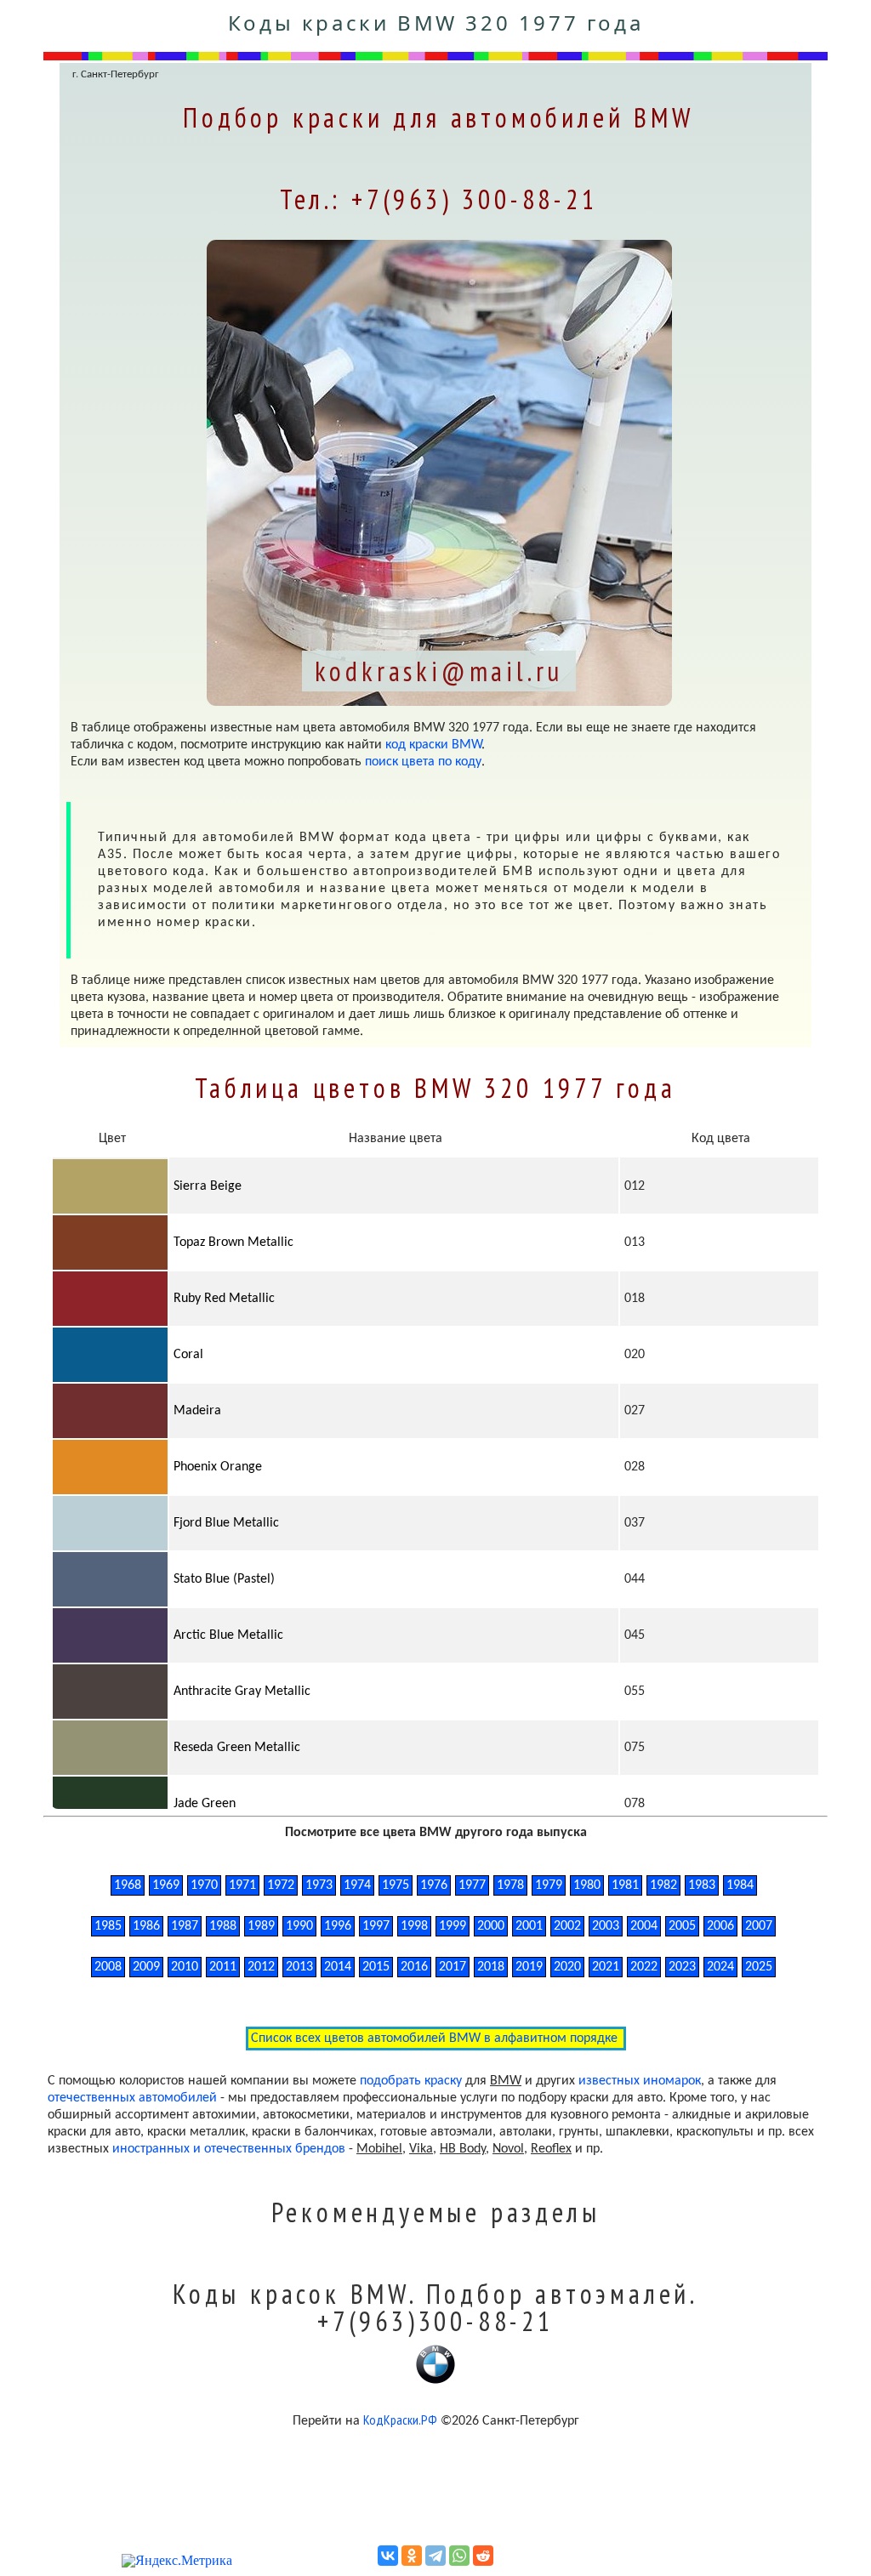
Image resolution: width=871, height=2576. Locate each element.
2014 (338, 1967)
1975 (396, 1885)
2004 (644, 1926)
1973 (319, 1885)
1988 (223, 1926)
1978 (510, 1885)
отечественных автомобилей (132, 2098)
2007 (759, 1926)
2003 (606, 1926)
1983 (702, 1885)
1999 (453, 1926)
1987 (185, 1926)
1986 (146, 1926)
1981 (625, 1885)
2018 (491, 1967)
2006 (720, 1926)
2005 (682, 1926)
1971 (242, 1885)
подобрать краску (411, 2081)
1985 (108, 1926)
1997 (376, 1926)
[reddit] (483, 2556)
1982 (663, 1885)
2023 (682, 1967)
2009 (146, 1967)
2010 (185, 1967)
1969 (166, 1885)
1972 (281, 1885)
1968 (128, 1885)
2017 (453, 1967)
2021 (606, 1967)
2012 (261, 1967)
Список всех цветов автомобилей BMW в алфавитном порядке (436, 2039)
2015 (376, 1967)
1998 (414, 1926)
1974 (357, 1885)
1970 (204, 1885)
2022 (644, 1967)
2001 (529, 1926)
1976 (434, 1885)
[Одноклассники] (412, 2556)
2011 (223, 1967)
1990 (299, 1926)
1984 (740, 1885)
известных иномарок (640, 2081)
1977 (472, 1885)
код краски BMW (433, 745)
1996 (338, 1926)
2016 (414, 1967)
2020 (567, 1967)
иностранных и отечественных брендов (229, 2149)
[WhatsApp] (459, 2556)
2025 (759, 1967)
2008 (108, 1967)
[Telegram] (435, 2556)
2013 (299, 1967)
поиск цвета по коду (423, 762)
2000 (491, 1926)
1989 (261, 1926)
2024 (720, 1967)
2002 (567, 1926)
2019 (529, 1967)
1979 (549, 1885)
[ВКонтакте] (388, 2556)
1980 (587, 1885)
